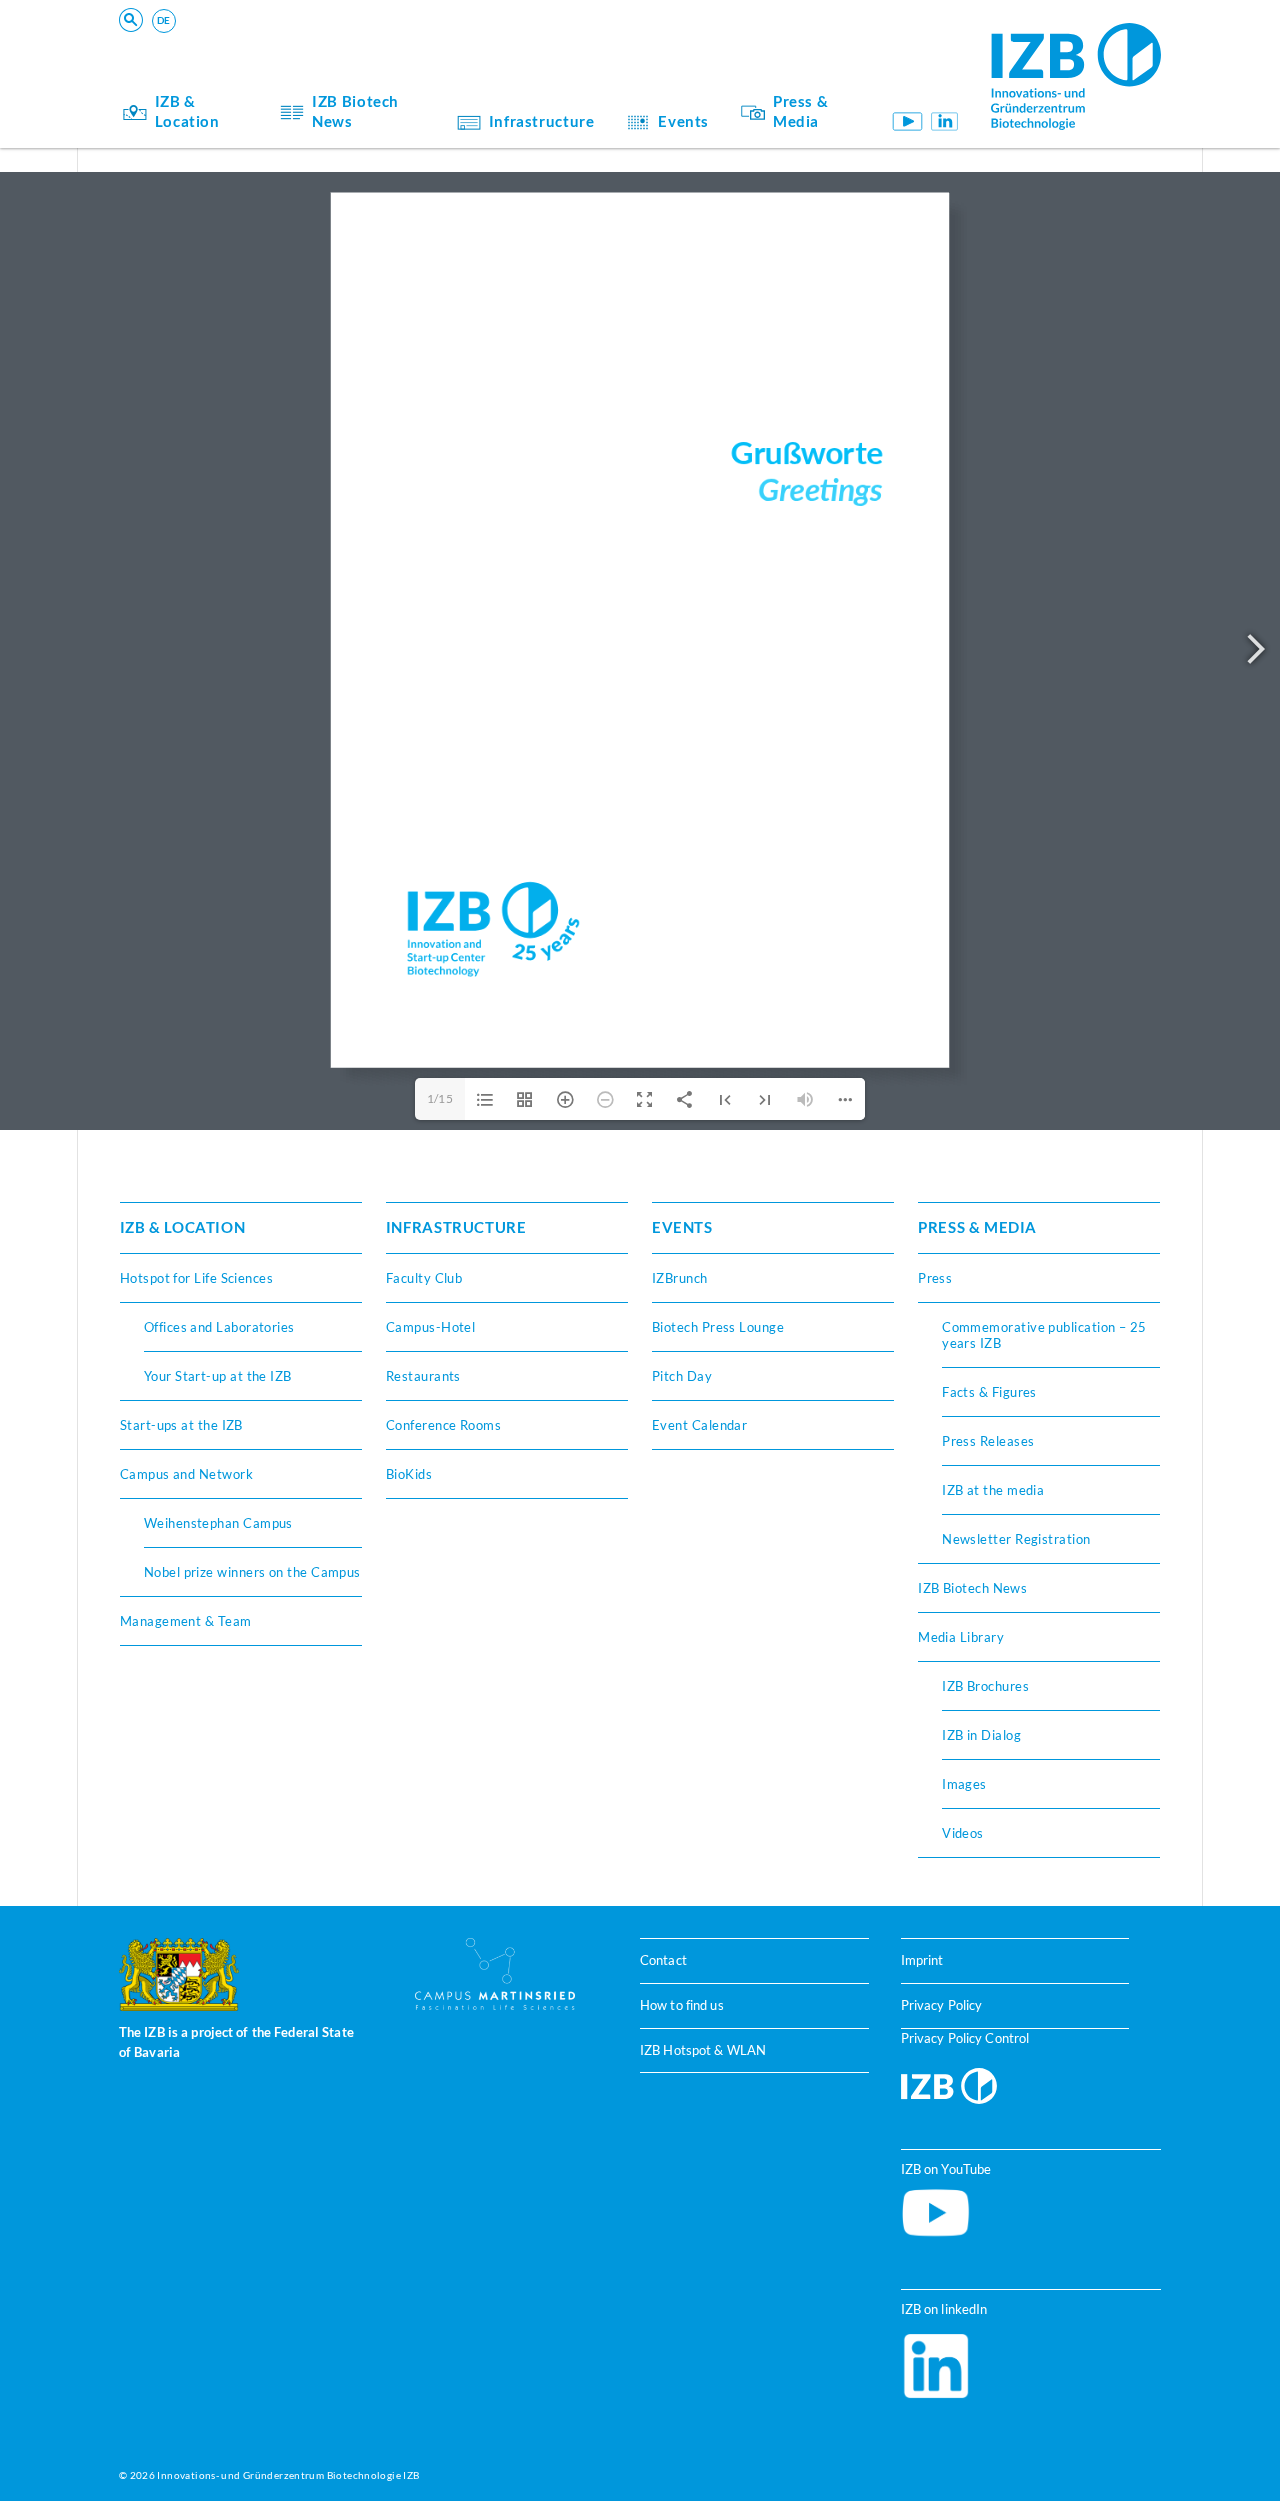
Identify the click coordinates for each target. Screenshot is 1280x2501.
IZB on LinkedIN (944, 121)
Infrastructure (542, 121)
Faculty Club (424, 1278)
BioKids (409, 1474)
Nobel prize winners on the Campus (252, 1572)
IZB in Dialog (981, 1735)
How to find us (682, 2005)
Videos (963, 1833)
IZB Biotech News (355, 111)
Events (683, 121)
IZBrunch (680, 1278)
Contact (663, 1960)
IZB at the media (993, 1490)
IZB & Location (187, 111)
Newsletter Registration (1016, 1539)
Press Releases (988, 1441)
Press (935, 1278)
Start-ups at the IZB (181, 1425)
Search (431, 45)
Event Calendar (699, 1425)
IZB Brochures (985, 1686)
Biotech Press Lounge (718, 1327)
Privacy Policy (942, 2005)
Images (964, 1784)
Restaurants (423, 1376)
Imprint (922, 1960)
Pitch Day (682, 1376)
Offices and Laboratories (219, 1327)
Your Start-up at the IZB (218, 1376)
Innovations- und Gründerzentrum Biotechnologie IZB (288, 2475)
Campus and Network (186, 1474)
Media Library (961, 1637)
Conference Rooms (443, 1425)
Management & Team (186, 1621)
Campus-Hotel (430, 1327)
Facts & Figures (989, 1392)
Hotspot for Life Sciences (196, 1278)
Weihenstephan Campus (218, 1523)
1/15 (440, 1098)
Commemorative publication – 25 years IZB (1044, 1335)
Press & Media (800, 111)
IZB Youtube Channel (906, 121)
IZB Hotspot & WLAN (703, 2050)
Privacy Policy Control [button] (965, 2038)
